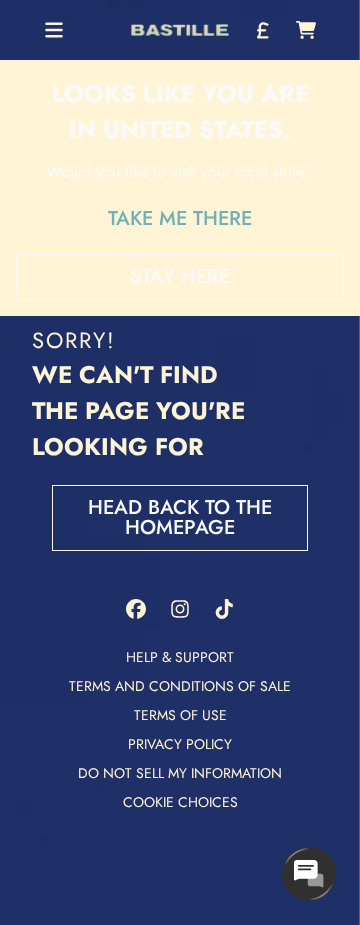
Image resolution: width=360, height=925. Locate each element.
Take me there (180, 218)
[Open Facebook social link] (136, 609)
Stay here (180, 276)
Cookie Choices (180, 802)
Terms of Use (180, 715)
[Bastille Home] (180, 30)
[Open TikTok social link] (224, 609)
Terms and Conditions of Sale (180, 686)
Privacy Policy (180, 744)
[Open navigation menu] (54, 30)
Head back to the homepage (180, 517)
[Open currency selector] (262, 30)
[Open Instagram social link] (180, 609)
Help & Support (180, 657)
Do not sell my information (180, 773)
